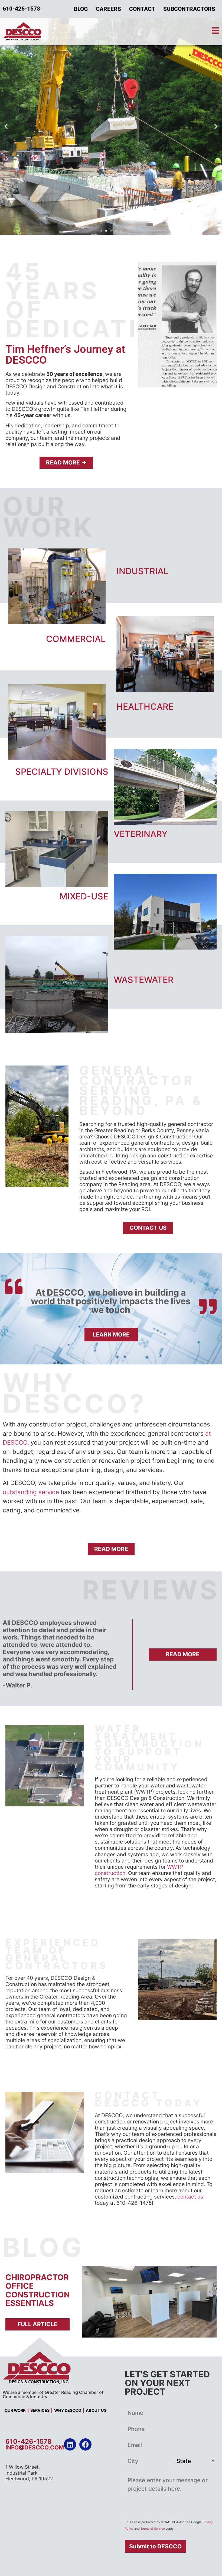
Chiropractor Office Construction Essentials (37, 2290)
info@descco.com (35, 2447)
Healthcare (145, 707)
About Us (96, 2410)
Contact (142, 9)
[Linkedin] (70, 2444)
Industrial (142, 571)
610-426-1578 (29, 2441)
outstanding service (31, 1492)
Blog (81, 9)
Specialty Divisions (62, 772)
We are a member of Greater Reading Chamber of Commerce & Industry (53, 2394)
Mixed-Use (84, 896)
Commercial (76, 639)
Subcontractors (189, 9)
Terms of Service (153, 2529)
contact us (190, 2197)
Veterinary (141, 834)
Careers (108, 9)
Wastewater (144, 980)
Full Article (37, 2324)
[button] (6, 126)
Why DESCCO (68, 2410)
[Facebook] (85, 2444)
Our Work (15, 2410)
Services (40, 2410)
